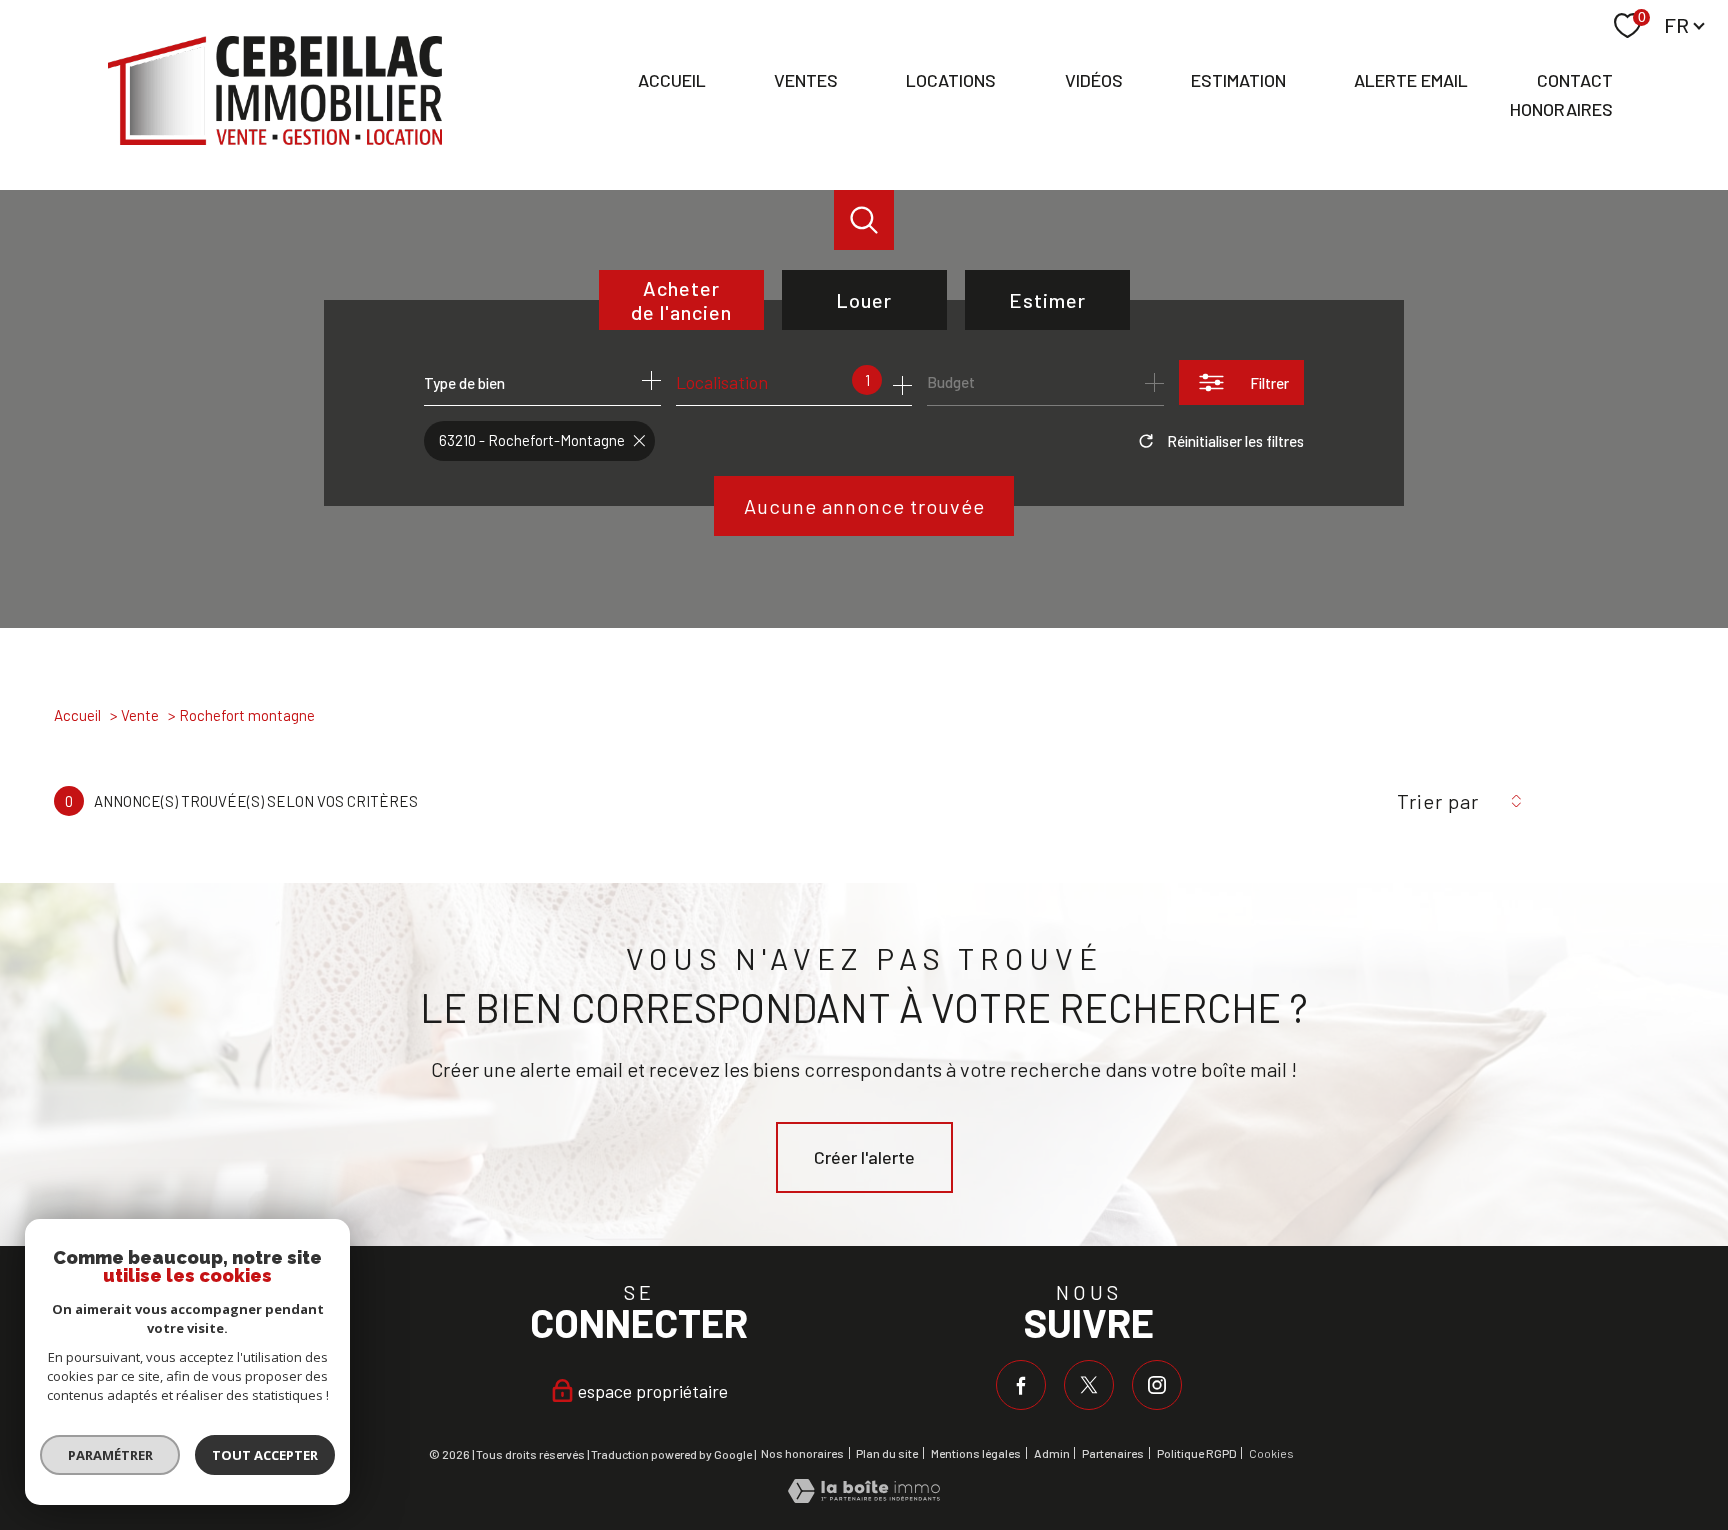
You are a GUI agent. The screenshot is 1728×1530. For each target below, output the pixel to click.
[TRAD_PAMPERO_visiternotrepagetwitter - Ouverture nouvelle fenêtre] (1089, 1385)
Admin (1052, 1453)
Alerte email (1411, 81)
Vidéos (1094, 81)
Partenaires (1113, 1453)
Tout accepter (265, 1455)
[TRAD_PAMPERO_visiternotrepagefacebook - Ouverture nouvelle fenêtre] (1021, 1385)
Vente (140, 715)
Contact (1575, 81)
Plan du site (887, 1453)
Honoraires (1561, 109)
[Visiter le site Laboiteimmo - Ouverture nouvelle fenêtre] (864, 1496)
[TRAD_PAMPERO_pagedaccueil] (275, 138)
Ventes (806, 81)
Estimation (1238, 81)
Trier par (1438, 801)
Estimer (1047, 300)
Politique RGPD (1197, 1453)
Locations (951, 81)
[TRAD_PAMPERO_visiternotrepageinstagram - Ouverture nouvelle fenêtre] (1157, 1385)
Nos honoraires (802, 1453)
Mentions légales (976, 1453)
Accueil (672, 81)
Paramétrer (110, 1455)
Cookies (1271, 1453)
